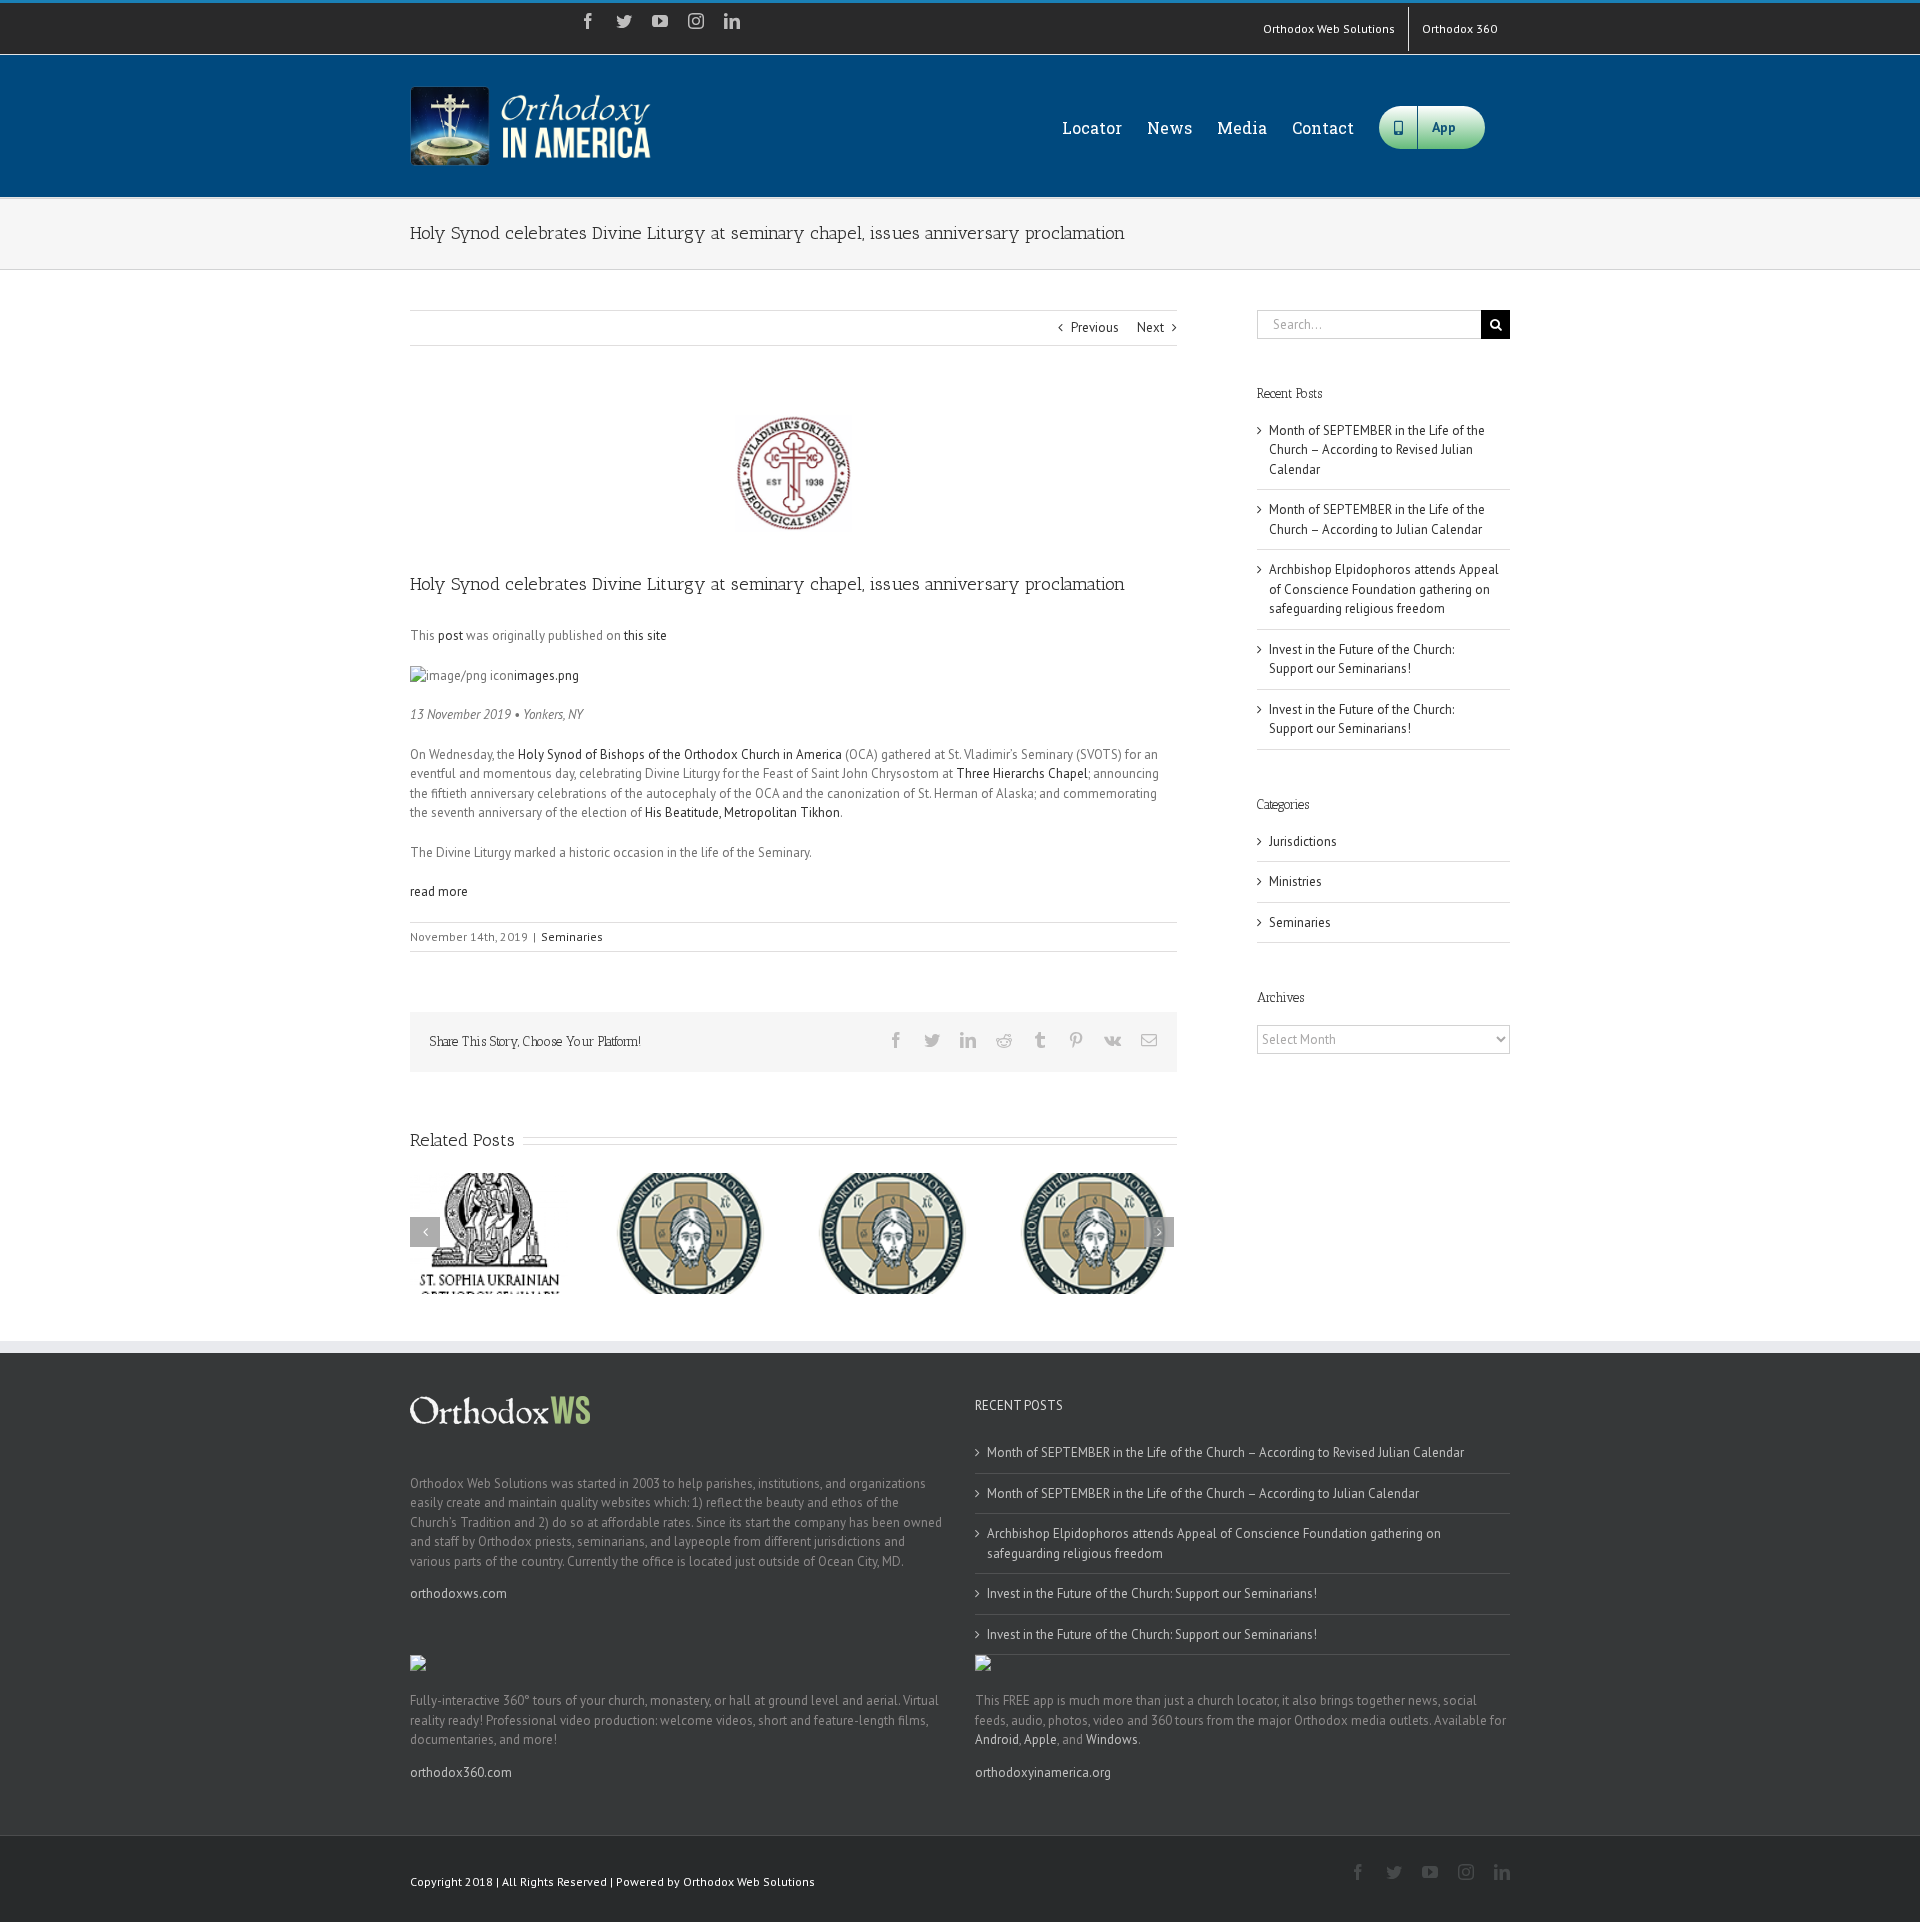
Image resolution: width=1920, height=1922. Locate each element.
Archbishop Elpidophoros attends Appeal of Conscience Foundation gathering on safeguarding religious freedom (1384, 589)
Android (997, 1739)
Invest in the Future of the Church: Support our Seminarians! (1152, 1593)
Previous (1095, 327)
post (450, 635)
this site (645, 635)
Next (1150, 327)
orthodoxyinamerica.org (1043, 1772)
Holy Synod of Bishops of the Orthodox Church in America (680, 754)
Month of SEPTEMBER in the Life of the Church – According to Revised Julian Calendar (1377, 450)
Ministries (1295, 881)
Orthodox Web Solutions (749, 1881)
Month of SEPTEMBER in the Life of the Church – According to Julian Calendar (1203, 1493)
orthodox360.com (461, 1772)
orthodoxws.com (458, 1593)
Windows (1112, 1739)
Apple (1040, 1739)
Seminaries (572, 936)
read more (439, 891)
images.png (546, 675)
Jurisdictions (1303, 841)
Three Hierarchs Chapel (1022, 773)
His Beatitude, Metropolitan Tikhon (742, 812)
